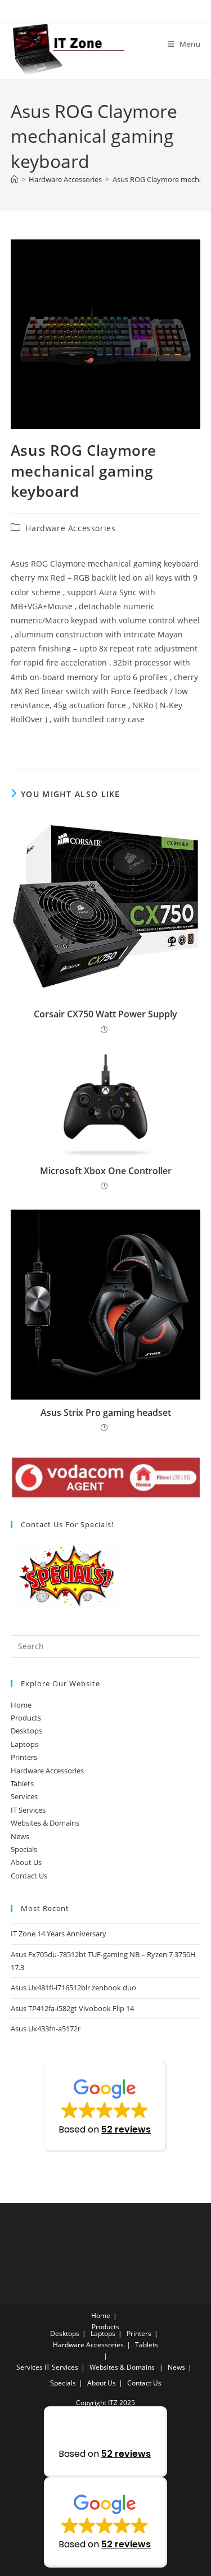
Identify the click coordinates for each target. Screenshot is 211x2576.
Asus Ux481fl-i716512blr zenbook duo (73, 1988)
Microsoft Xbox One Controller (106, 1171)
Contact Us (29, 1876)
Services (24, 1796)
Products (26, 1718)
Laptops (24, 1744)
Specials (24, 1849)
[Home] (14, 179)
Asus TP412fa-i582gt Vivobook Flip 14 (72, 2008)
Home (21, 1705)
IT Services (28, 1810)
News (20, 1836)
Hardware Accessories (70, 528)
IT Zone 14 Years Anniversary (59, 1934)
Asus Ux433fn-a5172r (46, 2029)
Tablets (22, 1783)
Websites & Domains (45, 1823)
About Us (26, 1862)
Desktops (26, 1731)
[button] (105, 2107)
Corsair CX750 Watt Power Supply (105, 1014)
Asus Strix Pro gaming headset (106, 1413)
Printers (24, 1757)
